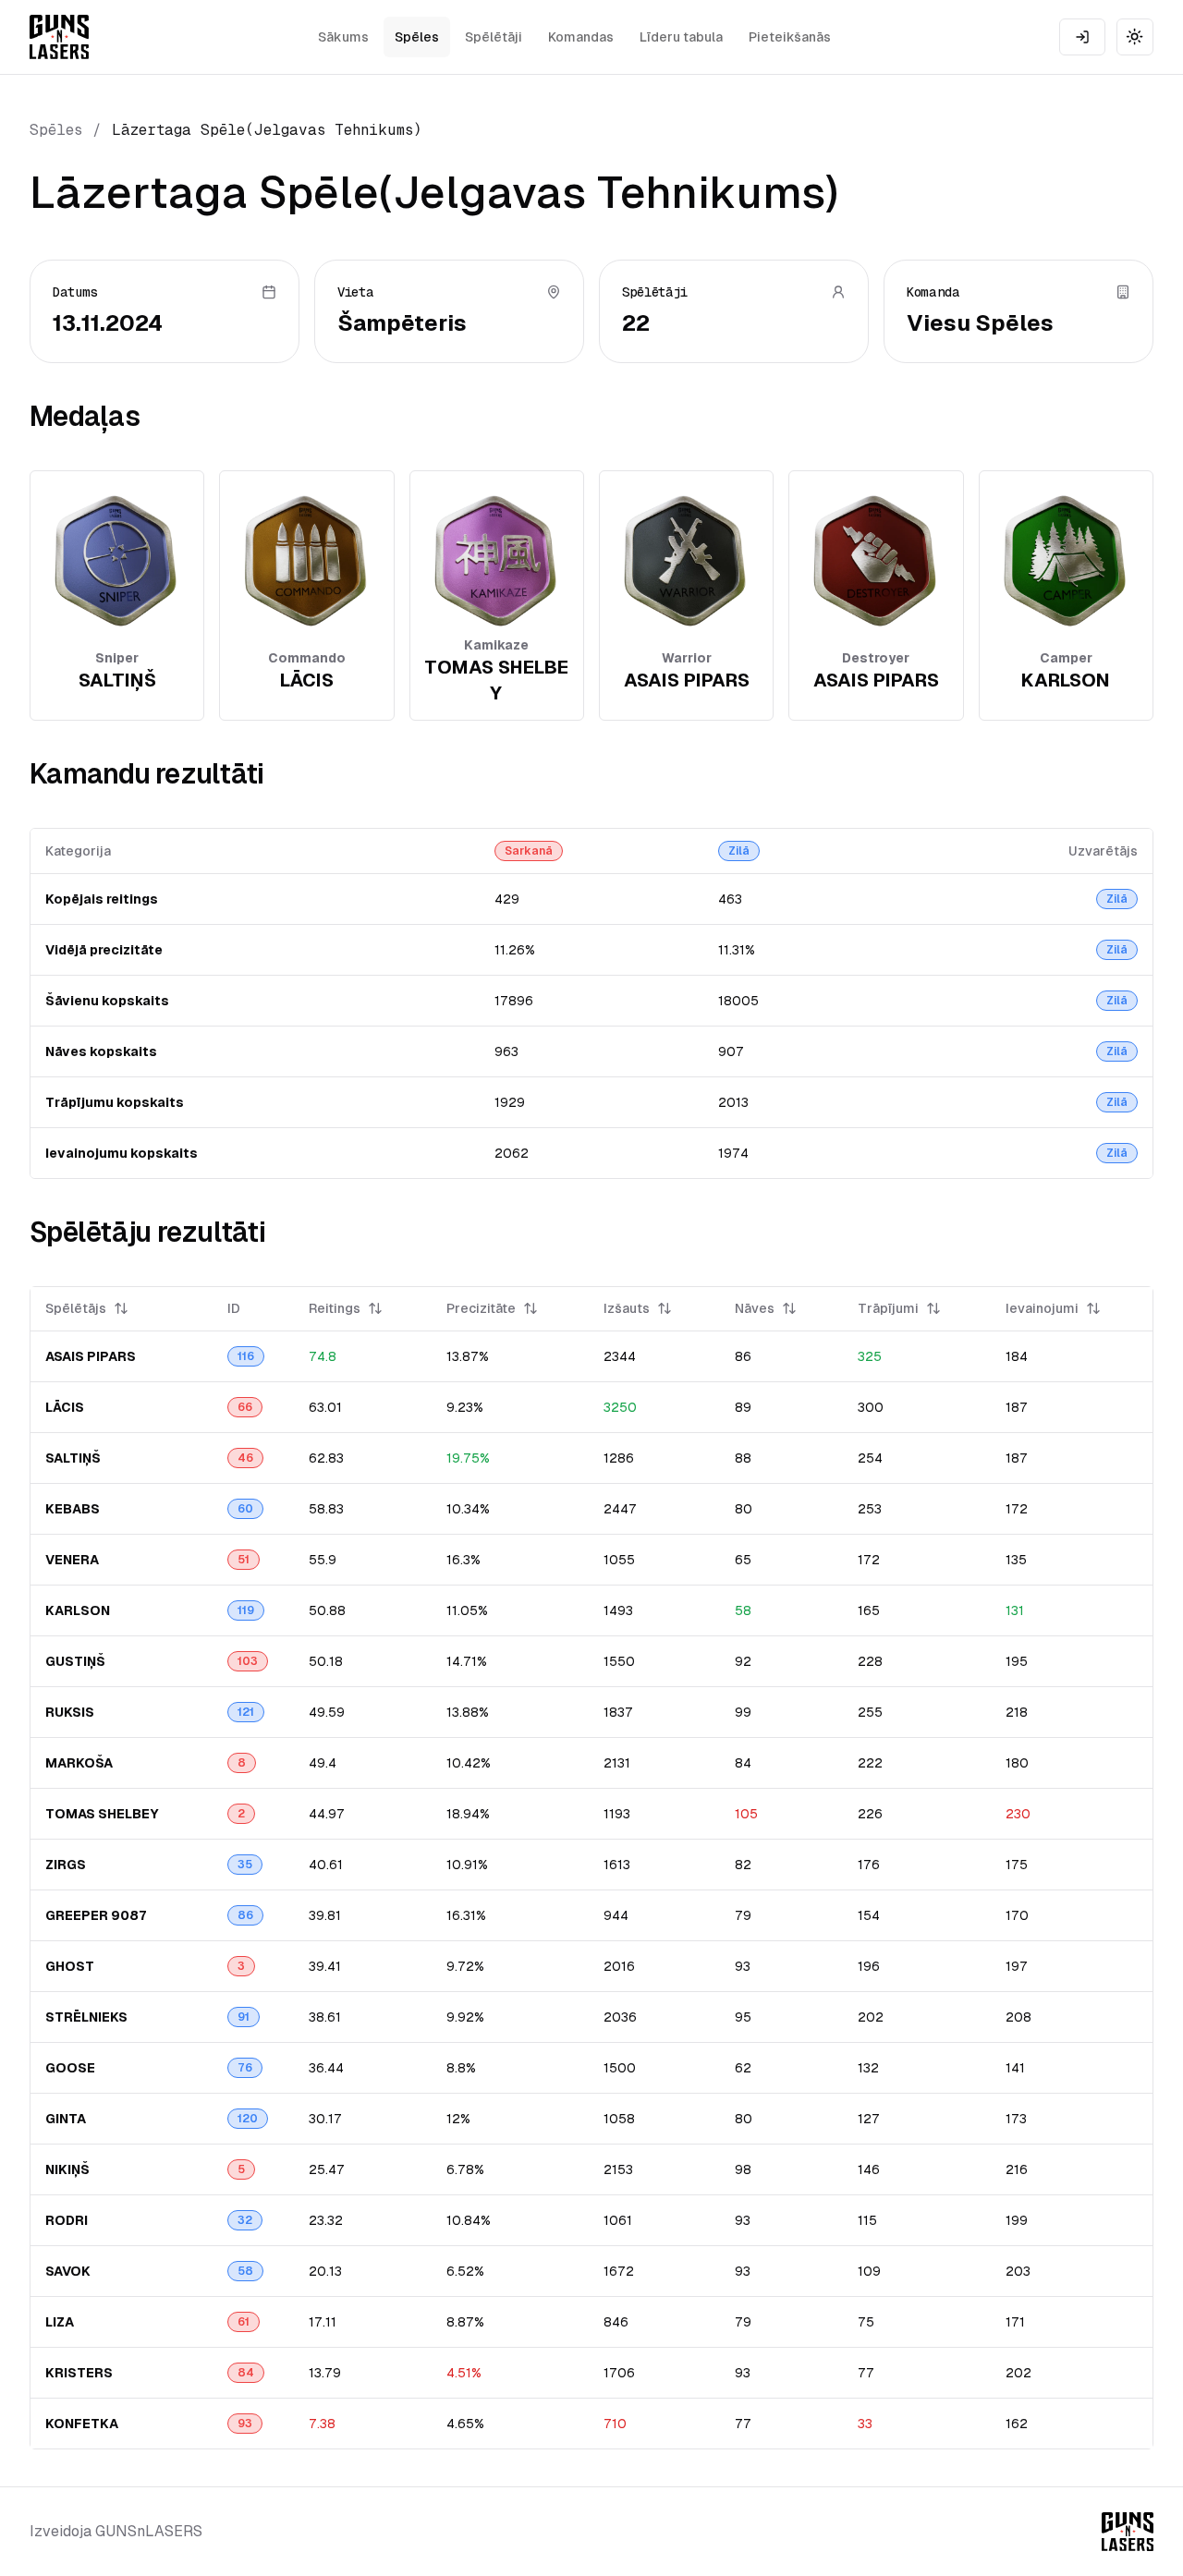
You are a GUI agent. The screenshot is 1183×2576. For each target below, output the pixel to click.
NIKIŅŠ (67, 2169)
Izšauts (627, 1308)
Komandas (581, 37)
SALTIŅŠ (73, 1458)
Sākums (343, 37)
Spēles (417, 37)
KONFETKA (82, 2424)
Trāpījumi (888, 1308)
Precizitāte (481, 1308)
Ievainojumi (1042, 1308)
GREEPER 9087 (96, 1915)
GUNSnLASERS (149, 2531)
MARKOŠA (79, 1763)
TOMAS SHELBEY (102, 1814)
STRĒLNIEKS (86, 2017)
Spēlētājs (76, 1308)
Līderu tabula (681, 37)
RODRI (67, 2220)
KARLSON (78, 1610)
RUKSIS (70, 1712)
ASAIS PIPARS (91, 1356)
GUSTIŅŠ (75, 1661)
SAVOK (68, 2271)
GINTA (66, 2119)
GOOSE (70, 2068)
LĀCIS (65, 1407)
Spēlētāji (494, 37)
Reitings (335, 1308)
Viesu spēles (980, 323)
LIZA (60, 2322)
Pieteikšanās (790, 37)
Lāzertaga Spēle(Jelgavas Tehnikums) (267, 130)
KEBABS (73, 1509)
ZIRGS (66, 1865)
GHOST (70, 1966)
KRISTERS (79, 2373)
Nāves (755, 1308)
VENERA (72, 1560)
